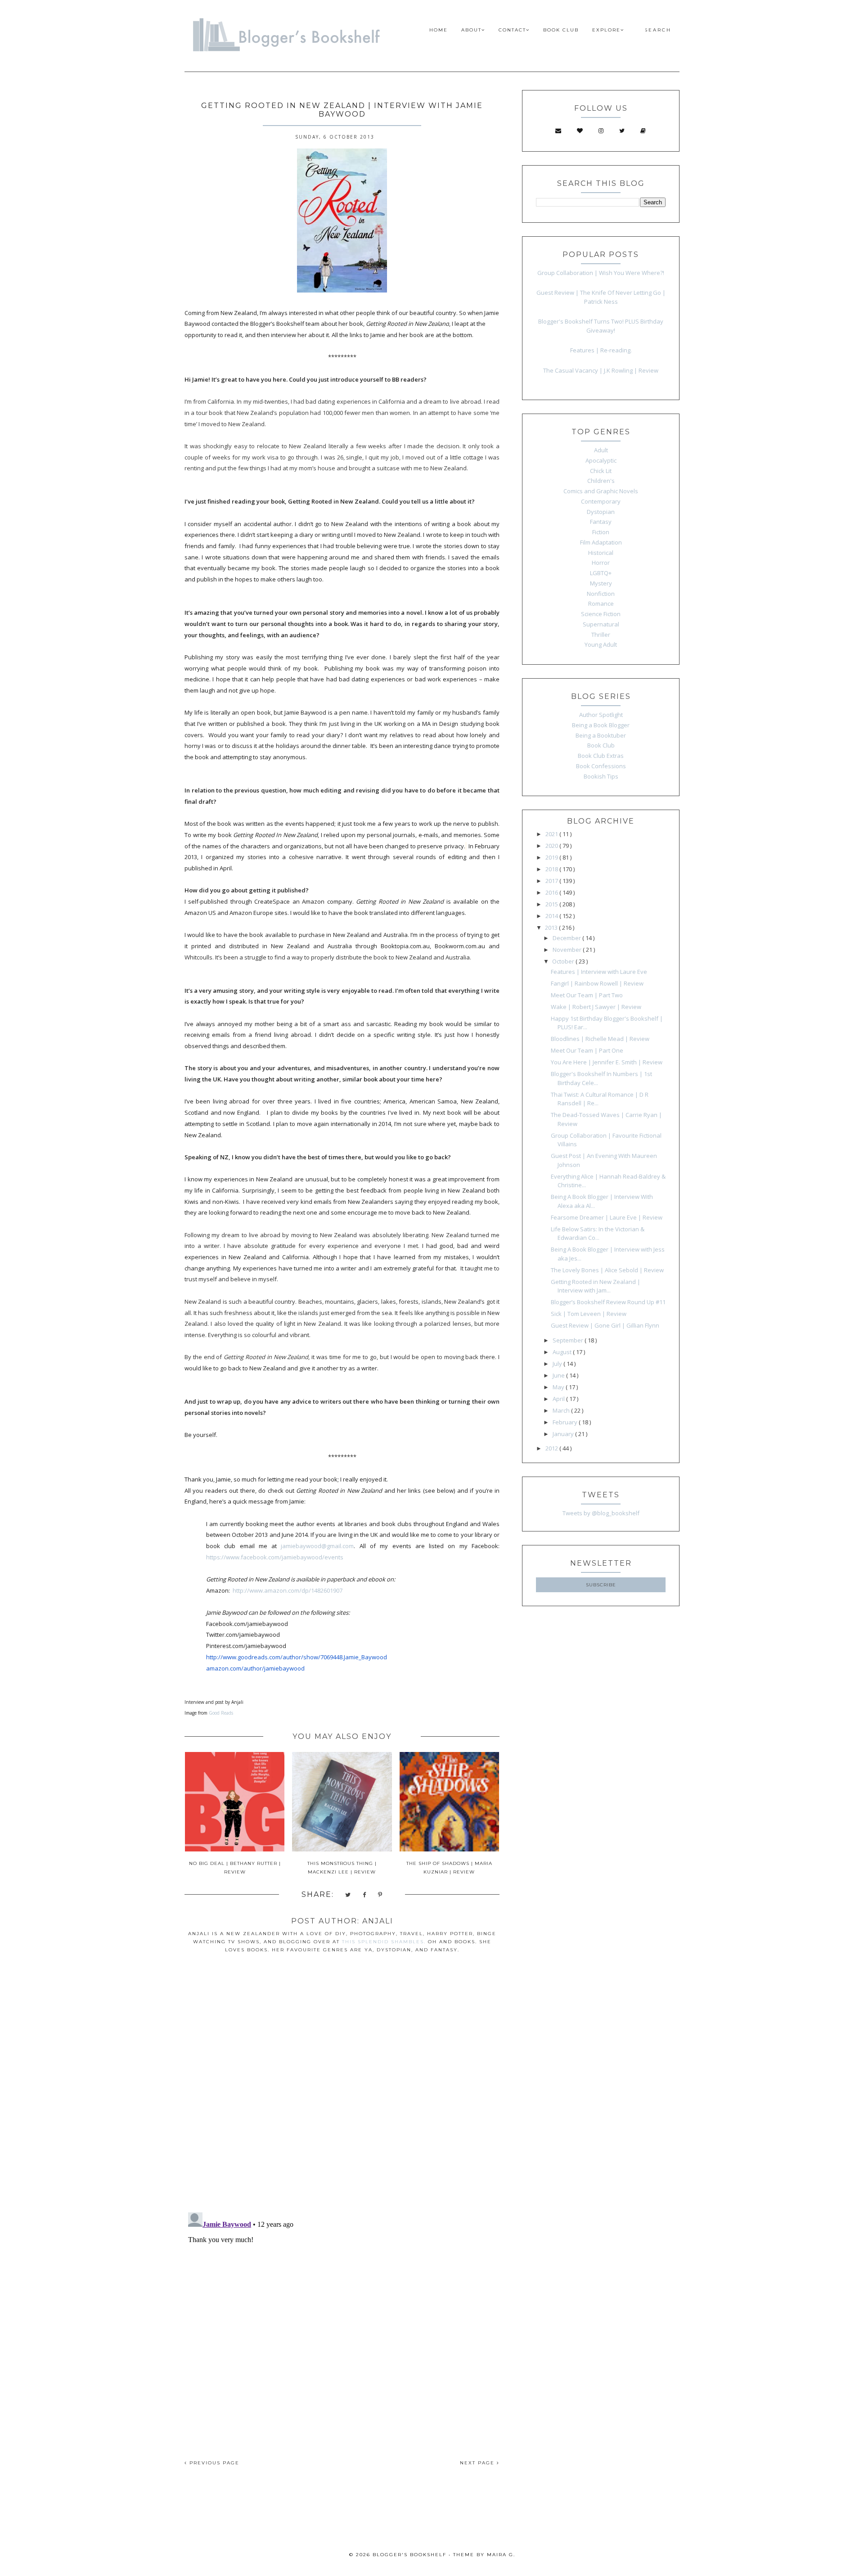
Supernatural (601, 624)
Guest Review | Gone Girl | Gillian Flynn (605, 1325)
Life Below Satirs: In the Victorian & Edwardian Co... (598, 1234)
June (559, 1375)
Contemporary (601, 501)
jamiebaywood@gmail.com (317, 1546)
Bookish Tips (601, 776)
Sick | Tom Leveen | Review (589, 1314)
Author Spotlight (601, 715)
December (567, 938)
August (563, 1352)
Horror (601, 563)
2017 (552, 881)
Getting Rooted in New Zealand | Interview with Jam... (596, 1286)
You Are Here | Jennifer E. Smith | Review (607, 1062)
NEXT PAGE (478, 2463)
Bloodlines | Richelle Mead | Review (600, 1039)
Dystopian (601, 512)
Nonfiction (601, 594)
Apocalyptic (601, 460)
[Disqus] (342, 2089)
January (564, 1434)
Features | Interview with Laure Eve (599, 972)
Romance (601, 603)
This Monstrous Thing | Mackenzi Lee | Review (342, 1868)
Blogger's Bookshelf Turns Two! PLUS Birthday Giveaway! (601, 326)
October (564, 961)
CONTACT (512, 30)
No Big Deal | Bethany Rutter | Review (235, 1868)
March (562, 1410)
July (558, 1364)
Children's (601, 481)
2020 (552, 846)
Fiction (601, 532)
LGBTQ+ (601, 573)
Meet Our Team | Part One (587, 1050)
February (566, 1422)
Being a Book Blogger (601, 725)
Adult (601, 450)
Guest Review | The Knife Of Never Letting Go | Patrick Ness (601, 297)
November (568, 950)
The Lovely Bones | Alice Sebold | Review (607, 1270)
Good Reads (220, 1713)
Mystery (601, 583)
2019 (552, 857)
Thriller (601, 635)
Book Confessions (601, 766)
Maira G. (501, 2555)
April (559, 1399)
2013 (552, 928)
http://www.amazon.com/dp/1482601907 (288, 1590)
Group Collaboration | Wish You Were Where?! (601, 273)
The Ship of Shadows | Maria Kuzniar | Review (449, 1868)
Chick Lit (601, 471)
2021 (552, 834)
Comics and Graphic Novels (601, 491)
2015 (552, 904)
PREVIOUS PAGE (213, 2463)
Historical (601, 553)
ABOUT (471, 30)
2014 (552, 916)
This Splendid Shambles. (384, 1942)
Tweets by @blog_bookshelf (601, 1513)
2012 (552, 1448)
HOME (439, 30)
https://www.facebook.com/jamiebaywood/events (275, 1557)
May (559, 1387)
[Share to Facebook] (365, 1895)
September (569, 1340)
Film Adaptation (601, 542)
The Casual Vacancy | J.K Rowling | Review (601, 370)
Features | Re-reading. (601, 350)
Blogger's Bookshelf (409, 2555)
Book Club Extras (601, 756)
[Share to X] (348, 1895)
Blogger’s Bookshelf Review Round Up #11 (608, 1302)
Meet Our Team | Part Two (587, 995)
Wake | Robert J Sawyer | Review (596, 1007)
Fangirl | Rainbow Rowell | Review (597, 983)
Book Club (601, 745)
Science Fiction (601, 614)
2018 (552, 869)
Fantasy (601, 522)
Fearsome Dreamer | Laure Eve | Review (607, 1217)
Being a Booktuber (601, 735)
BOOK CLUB (561, 30)
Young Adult (601, 644)
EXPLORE (606, 30)
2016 (552, 892)
